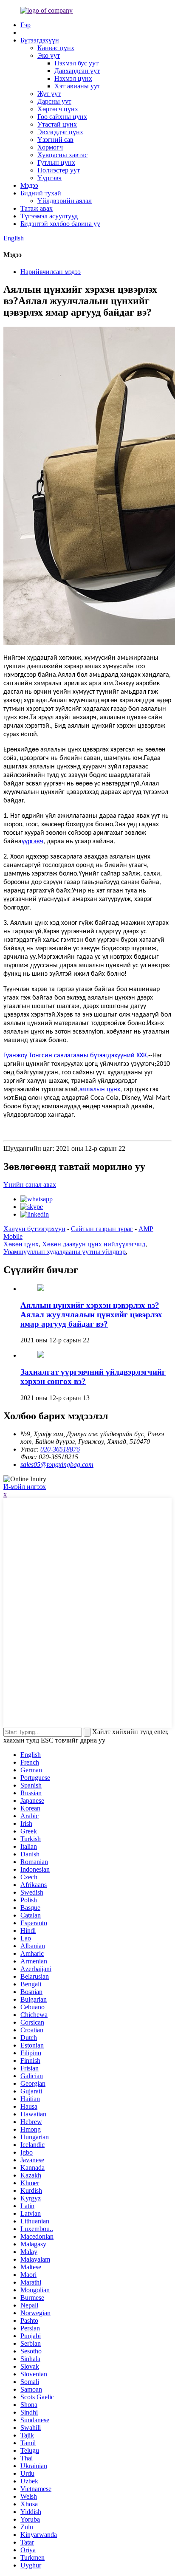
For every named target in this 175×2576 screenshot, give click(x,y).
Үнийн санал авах (30, 1185)
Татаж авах (37, 208)
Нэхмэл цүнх (73, 78)
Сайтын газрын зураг (102, 1229)
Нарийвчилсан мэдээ (51, 272)
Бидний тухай (41, 193)
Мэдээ (29, 185)
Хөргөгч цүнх (58, 109)
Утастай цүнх (57, 124)
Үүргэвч (49, 178)
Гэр (25, 25)
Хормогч (50, 147)
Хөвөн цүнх (21, 1244)
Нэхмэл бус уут (76, 63)
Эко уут (49, 55)
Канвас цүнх (56, 48)
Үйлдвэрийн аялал (65, 201)
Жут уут (49, 94)
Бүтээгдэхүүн (40, 40)
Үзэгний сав (55, 140)
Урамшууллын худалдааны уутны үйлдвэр (65, 1252)
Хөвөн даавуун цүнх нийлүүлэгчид (94, 1244)
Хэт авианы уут (77, 86)
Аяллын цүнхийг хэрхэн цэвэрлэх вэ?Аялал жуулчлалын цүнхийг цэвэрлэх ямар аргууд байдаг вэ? (91, 1315)
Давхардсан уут (77, 71)
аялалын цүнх (100, 1090)
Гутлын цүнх (56, 162)
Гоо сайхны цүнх (62, 117)
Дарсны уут (54, 101)
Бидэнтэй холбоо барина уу (60, 224)
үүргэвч (32, 842)
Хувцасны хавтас (62, 155)
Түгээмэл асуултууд (49, 216)
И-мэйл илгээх (25, 1487)
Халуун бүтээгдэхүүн (34, 1229)
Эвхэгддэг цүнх (60, 132)
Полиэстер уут (59, 170)
